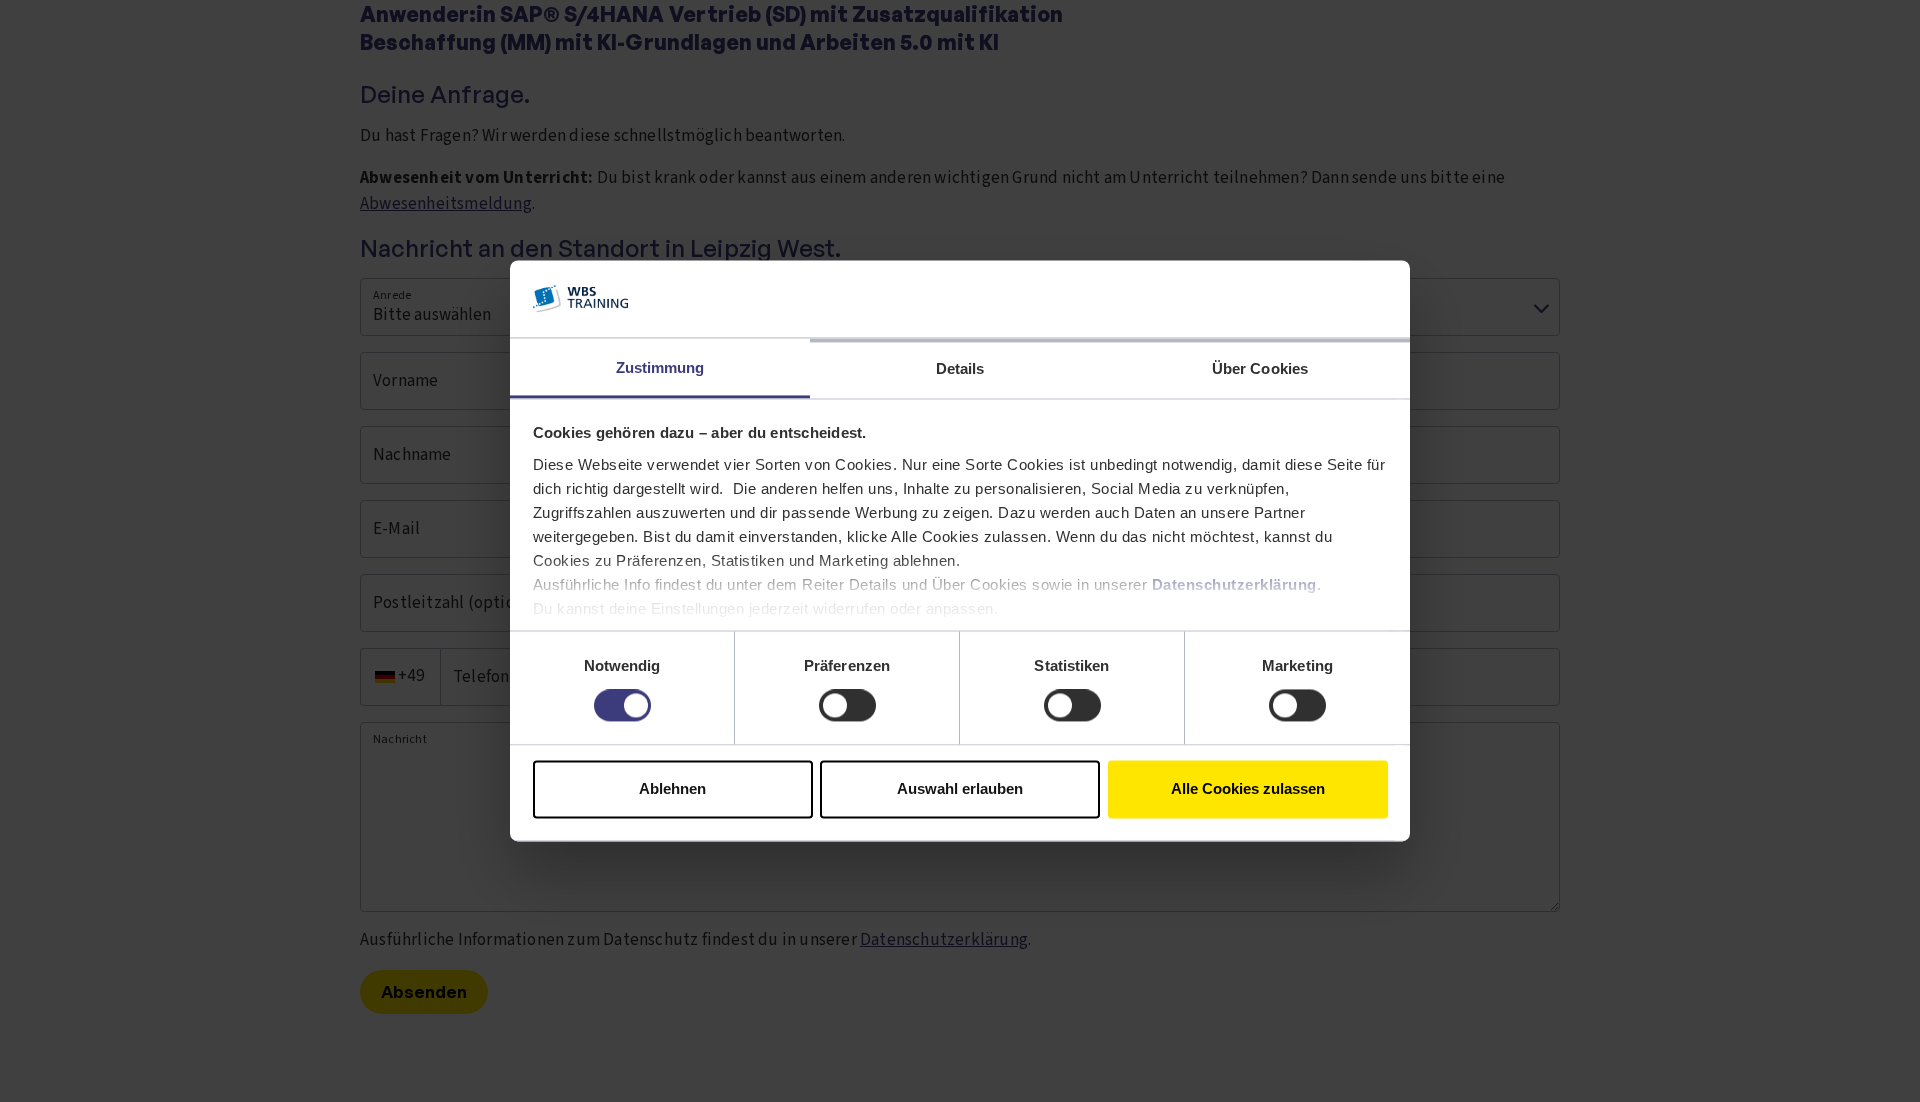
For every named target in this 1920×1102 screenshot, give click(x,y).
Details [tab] (960, 368)
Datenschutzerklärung (1234, 584)
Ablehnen (672, 788)
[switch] (847, 706)
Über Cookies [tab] (1260, 368)
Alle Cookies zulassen (1248, 788)
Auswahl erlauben (960, 788)
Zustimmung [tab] (660, 367)
